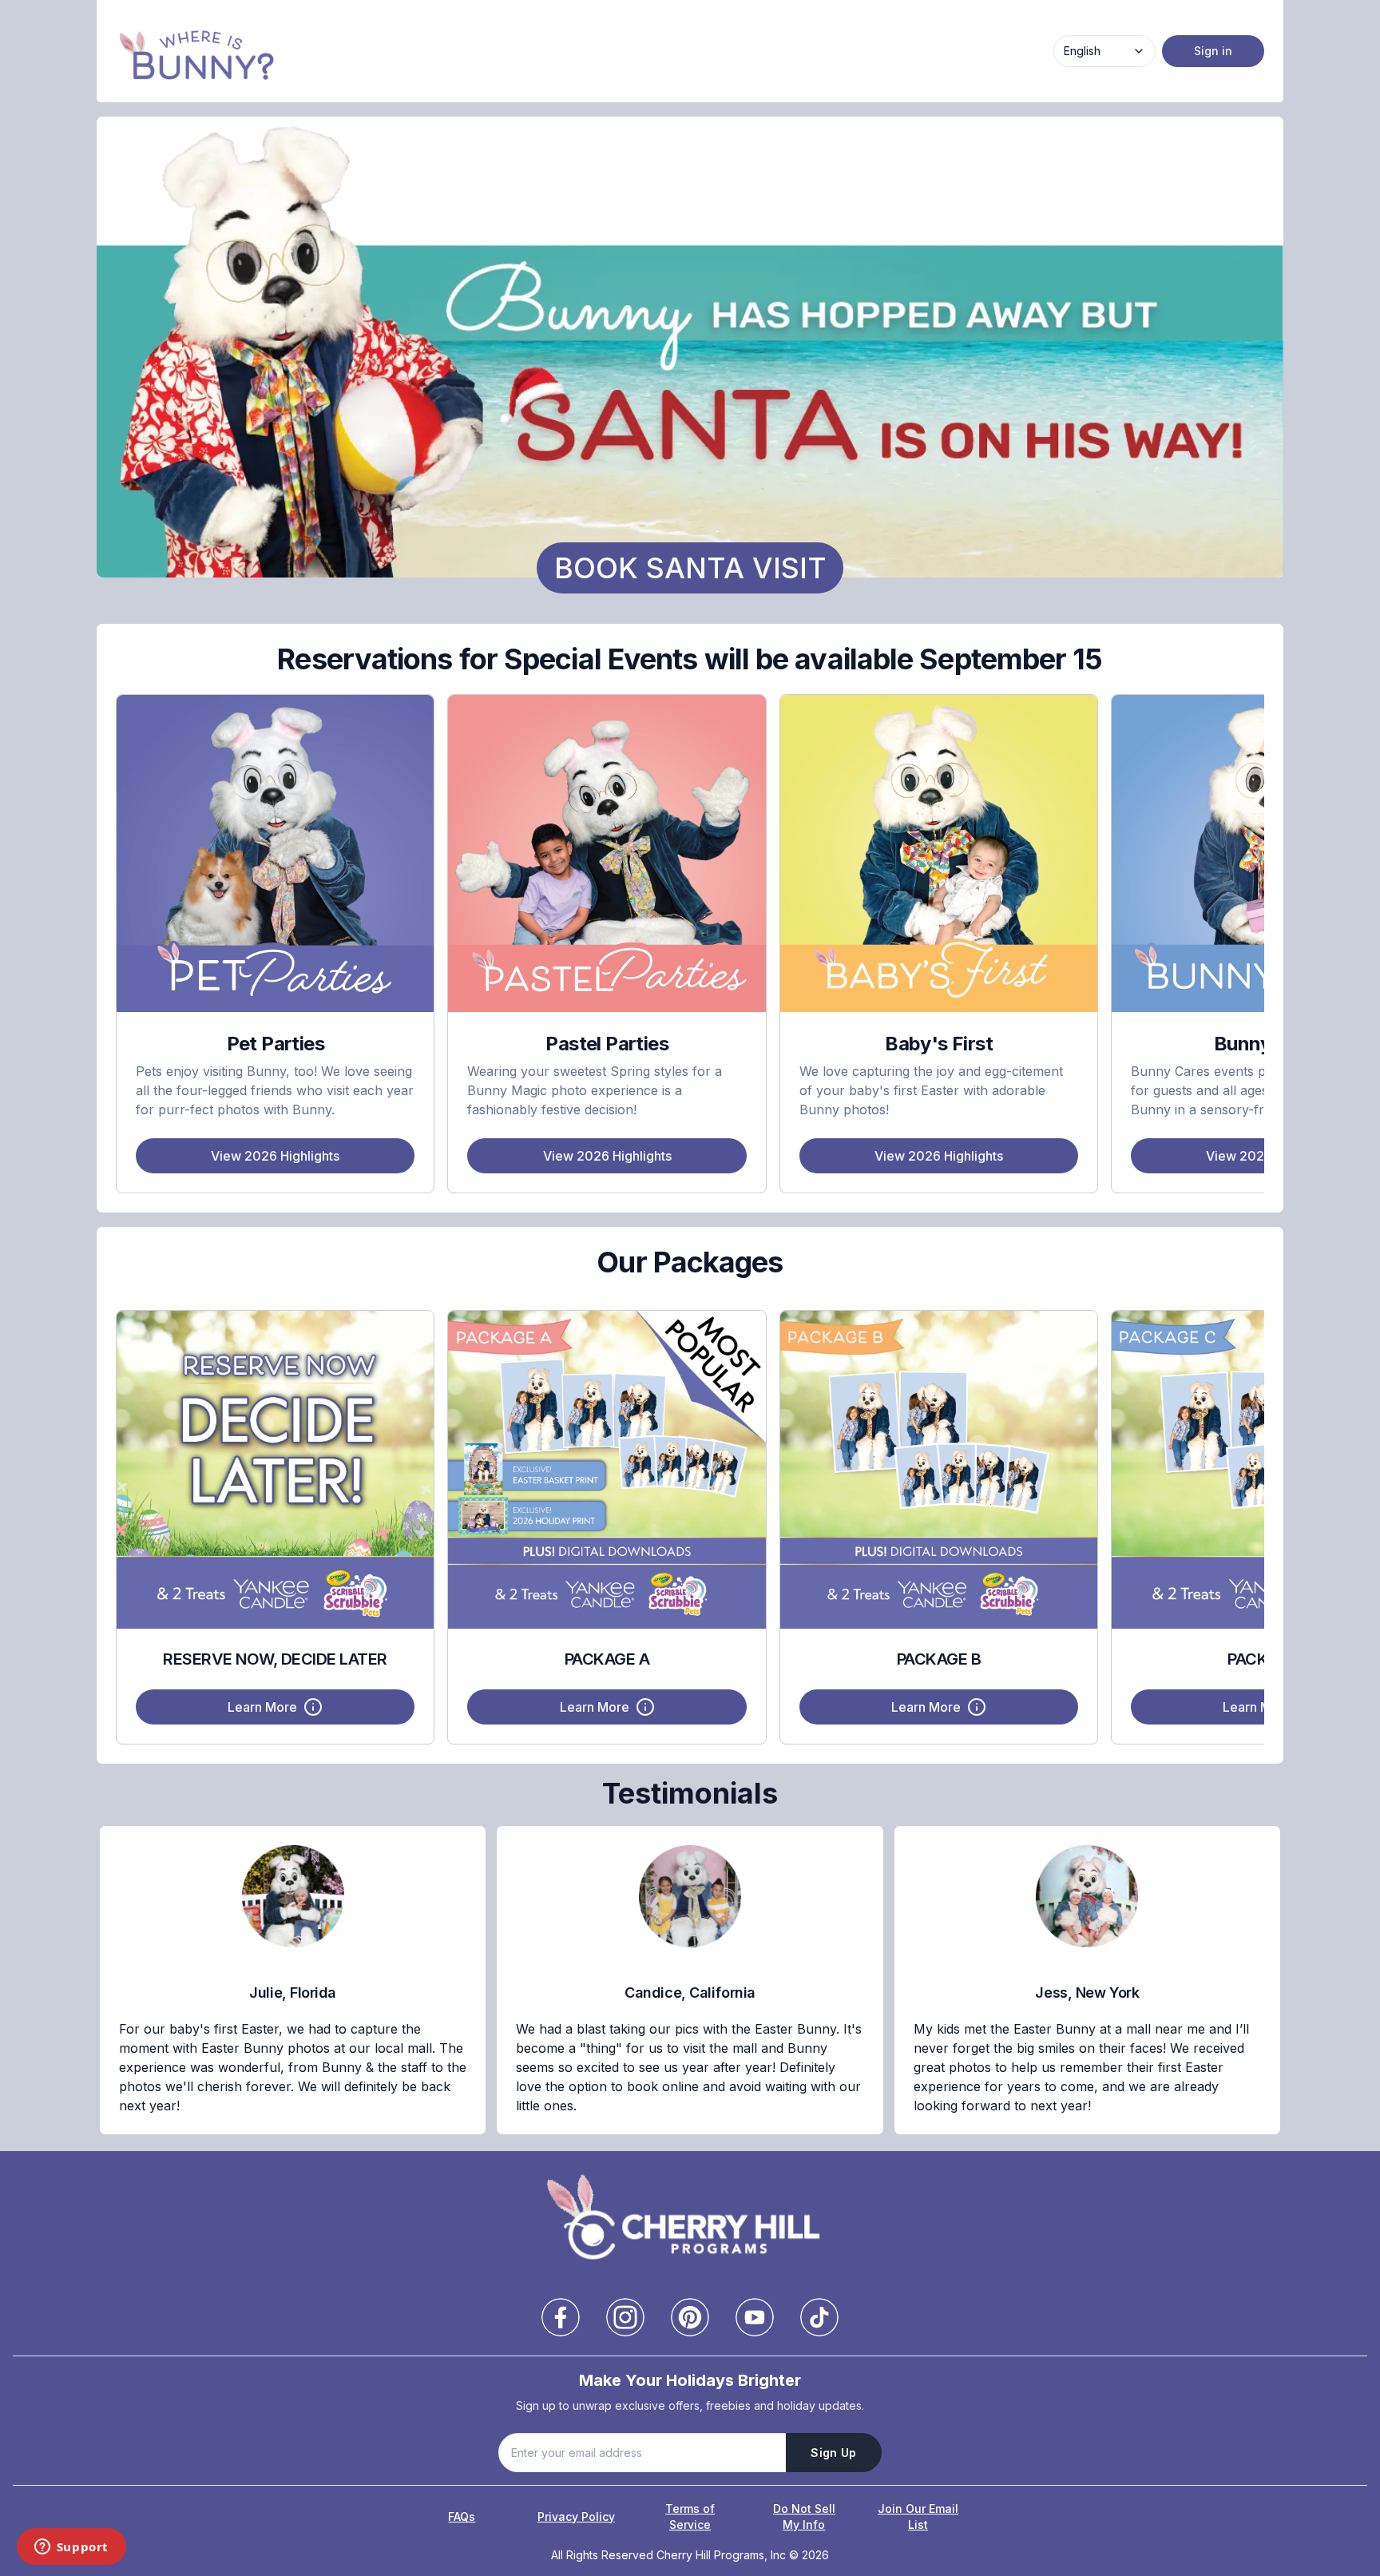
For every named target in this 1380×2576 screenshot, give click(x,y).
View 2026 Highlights (275, 1156)
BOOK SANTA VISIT (690, 568)
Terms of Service (690, 2516)
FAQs (462, 2516)
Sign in (1213, 51)
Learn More (262, 1707)
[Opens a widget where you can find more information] (71, 2548)
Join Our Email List (918, 2516)
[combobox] (1104, 51)
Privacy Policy (576, 2516)
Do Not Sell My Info (804, 2516)
